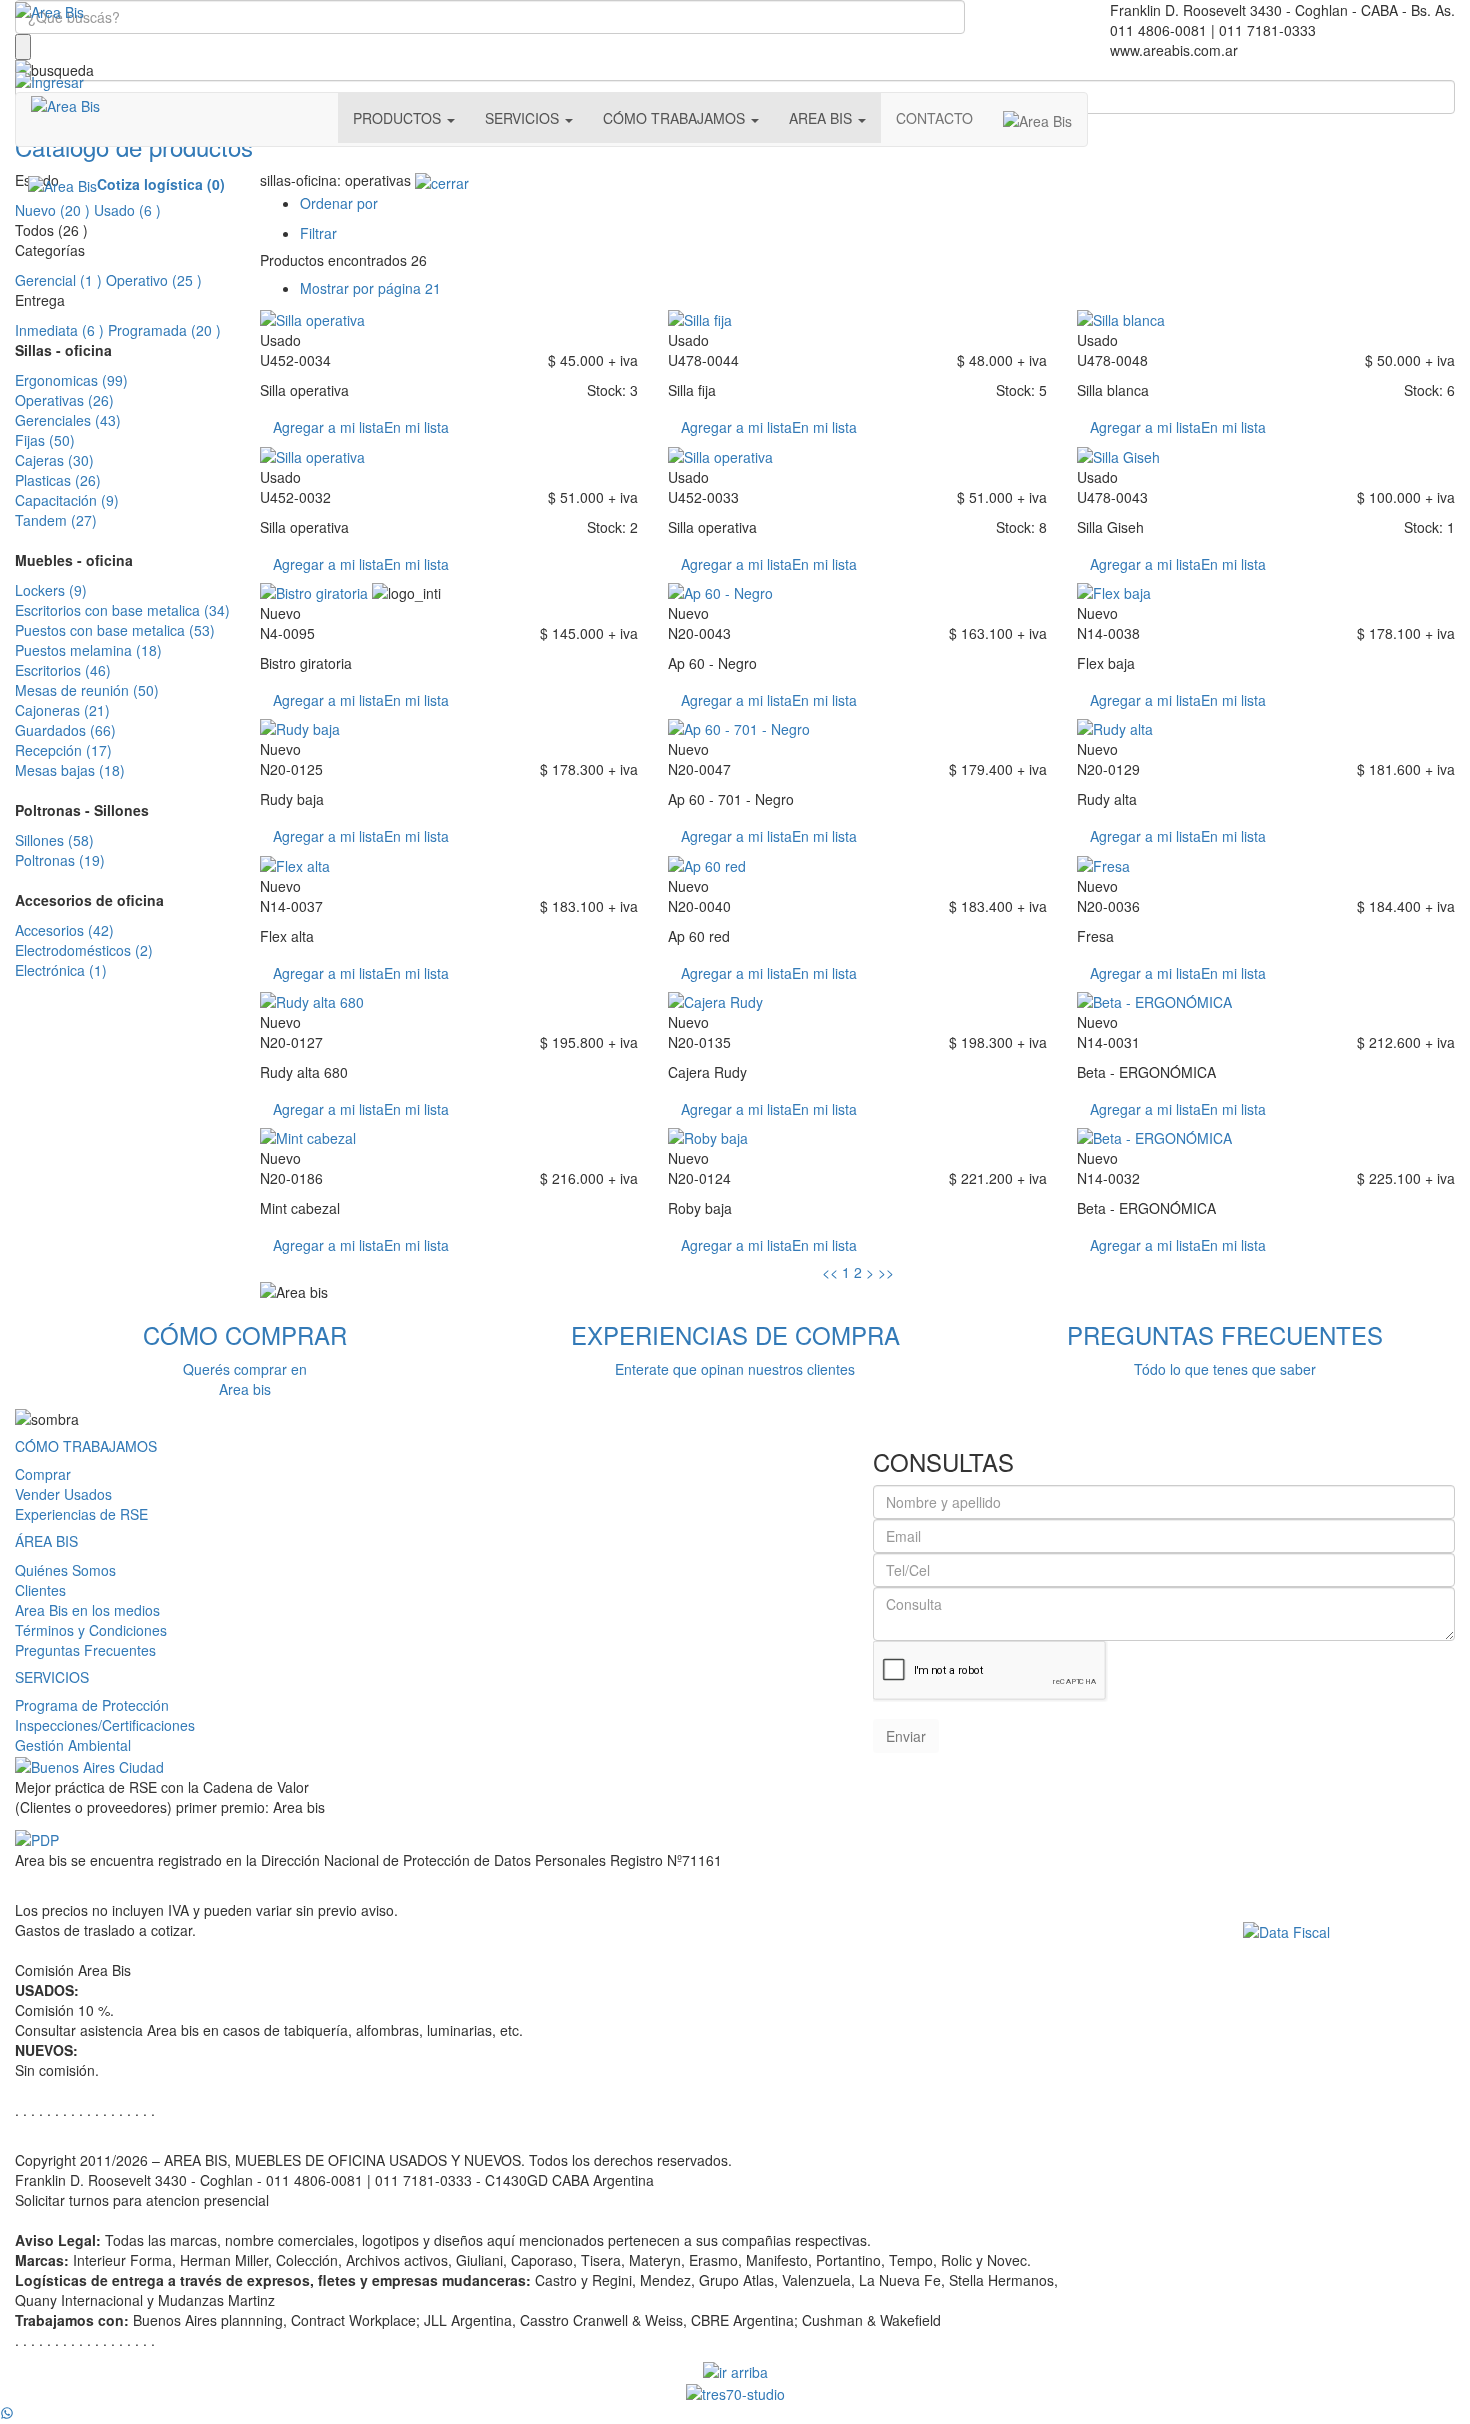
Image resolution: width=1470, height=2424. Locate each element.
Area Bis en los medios (87, 1610)
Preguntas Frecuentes (85, 1650)
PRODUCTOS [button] (399, 118)
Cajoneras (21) (62, 710)
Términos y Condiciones (91, 1630)
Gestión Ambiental (73, 1745)
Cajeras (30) (54, 460)
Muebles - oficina (74, 560)
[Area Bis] (49, 10)
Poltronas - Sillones (82, 810)
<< (830, 1272)
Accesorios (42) (64, 930)
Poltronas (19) (60, 860)
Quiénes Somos (65, 1570)
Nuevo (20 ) (52, 210)
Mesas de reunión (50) (87, 690)
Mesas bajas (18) (70, 770)
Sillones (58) (54, 840)
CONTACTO (934, 118)
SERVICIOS (52, 1677)
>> (886, 1272)
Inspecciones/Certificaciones (105, 1725)
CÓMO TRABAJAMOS (86, 1446)
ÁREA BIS (46, 1541)
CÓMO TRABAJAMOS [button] (676, 118)
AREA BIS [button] (822, 118)
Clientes (40, 1590)
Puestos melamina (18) (88, 650)
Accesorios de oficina (89, 900)
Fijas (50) (45, 440)
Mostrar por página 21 (370, 288)
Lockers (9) (51, 590)
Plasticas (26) (58, 480)
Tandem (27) (56, 520)
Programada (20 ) (164, 330)
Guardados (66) (65, 730)
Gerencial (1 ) (58, 280)
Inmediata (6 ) (59, 330)
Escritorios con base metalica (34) (122, 610)
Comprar (43, 1474)
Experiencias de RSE (81, 1514)
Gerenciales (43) (68, 420)
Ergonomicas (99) (71, 380)
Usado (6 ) (127, 210)
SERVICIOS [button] (524, 118)
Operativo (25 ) (154, 280)
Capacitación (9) (67, 500)
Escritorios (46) (63, 670)
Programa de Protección (92, 1705)
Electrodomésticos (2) (84, 950)
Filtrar (318, 233)
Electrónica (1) (61, 970)
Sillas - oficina (63, 350)
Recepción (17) (63, 750)
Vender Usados (63, 1494)
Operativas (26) (64, 400)
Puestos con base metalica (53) (115, 630)
